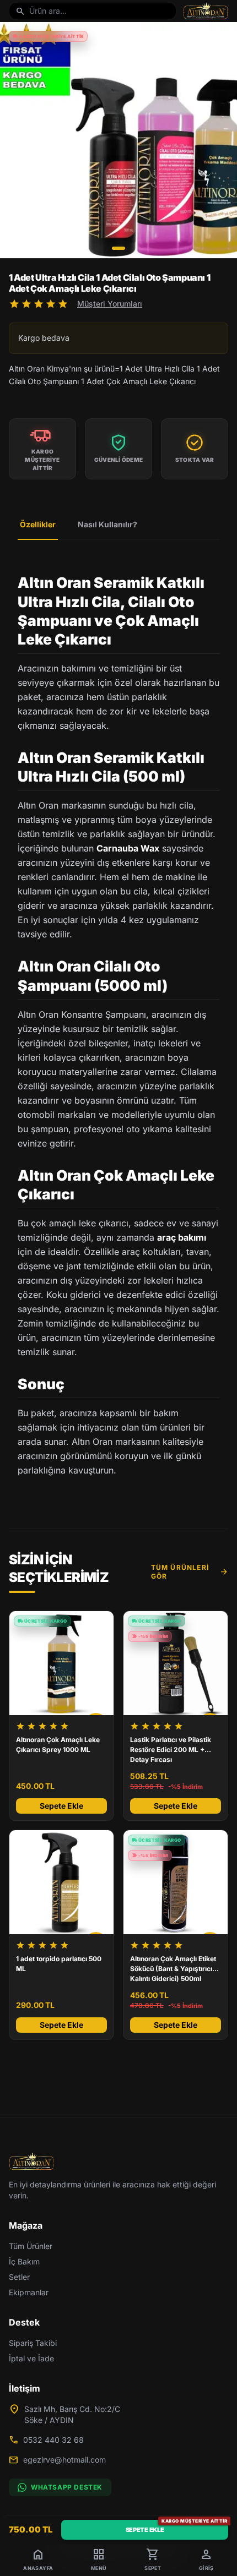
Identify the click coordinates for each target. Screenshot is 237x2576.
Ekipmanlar (29, 2292)
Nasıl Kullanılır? (107, 524)
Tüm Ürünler (31, 2246)
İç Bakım (24, 2261)
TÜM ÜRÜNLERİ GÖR (190, 1572)
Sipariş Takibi (33, 2343)
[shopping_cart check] (61, 1882)
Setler (19, 2277)
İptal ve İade (31, 2358)
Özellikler (38, 524)
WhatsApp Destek (67, 2487)
